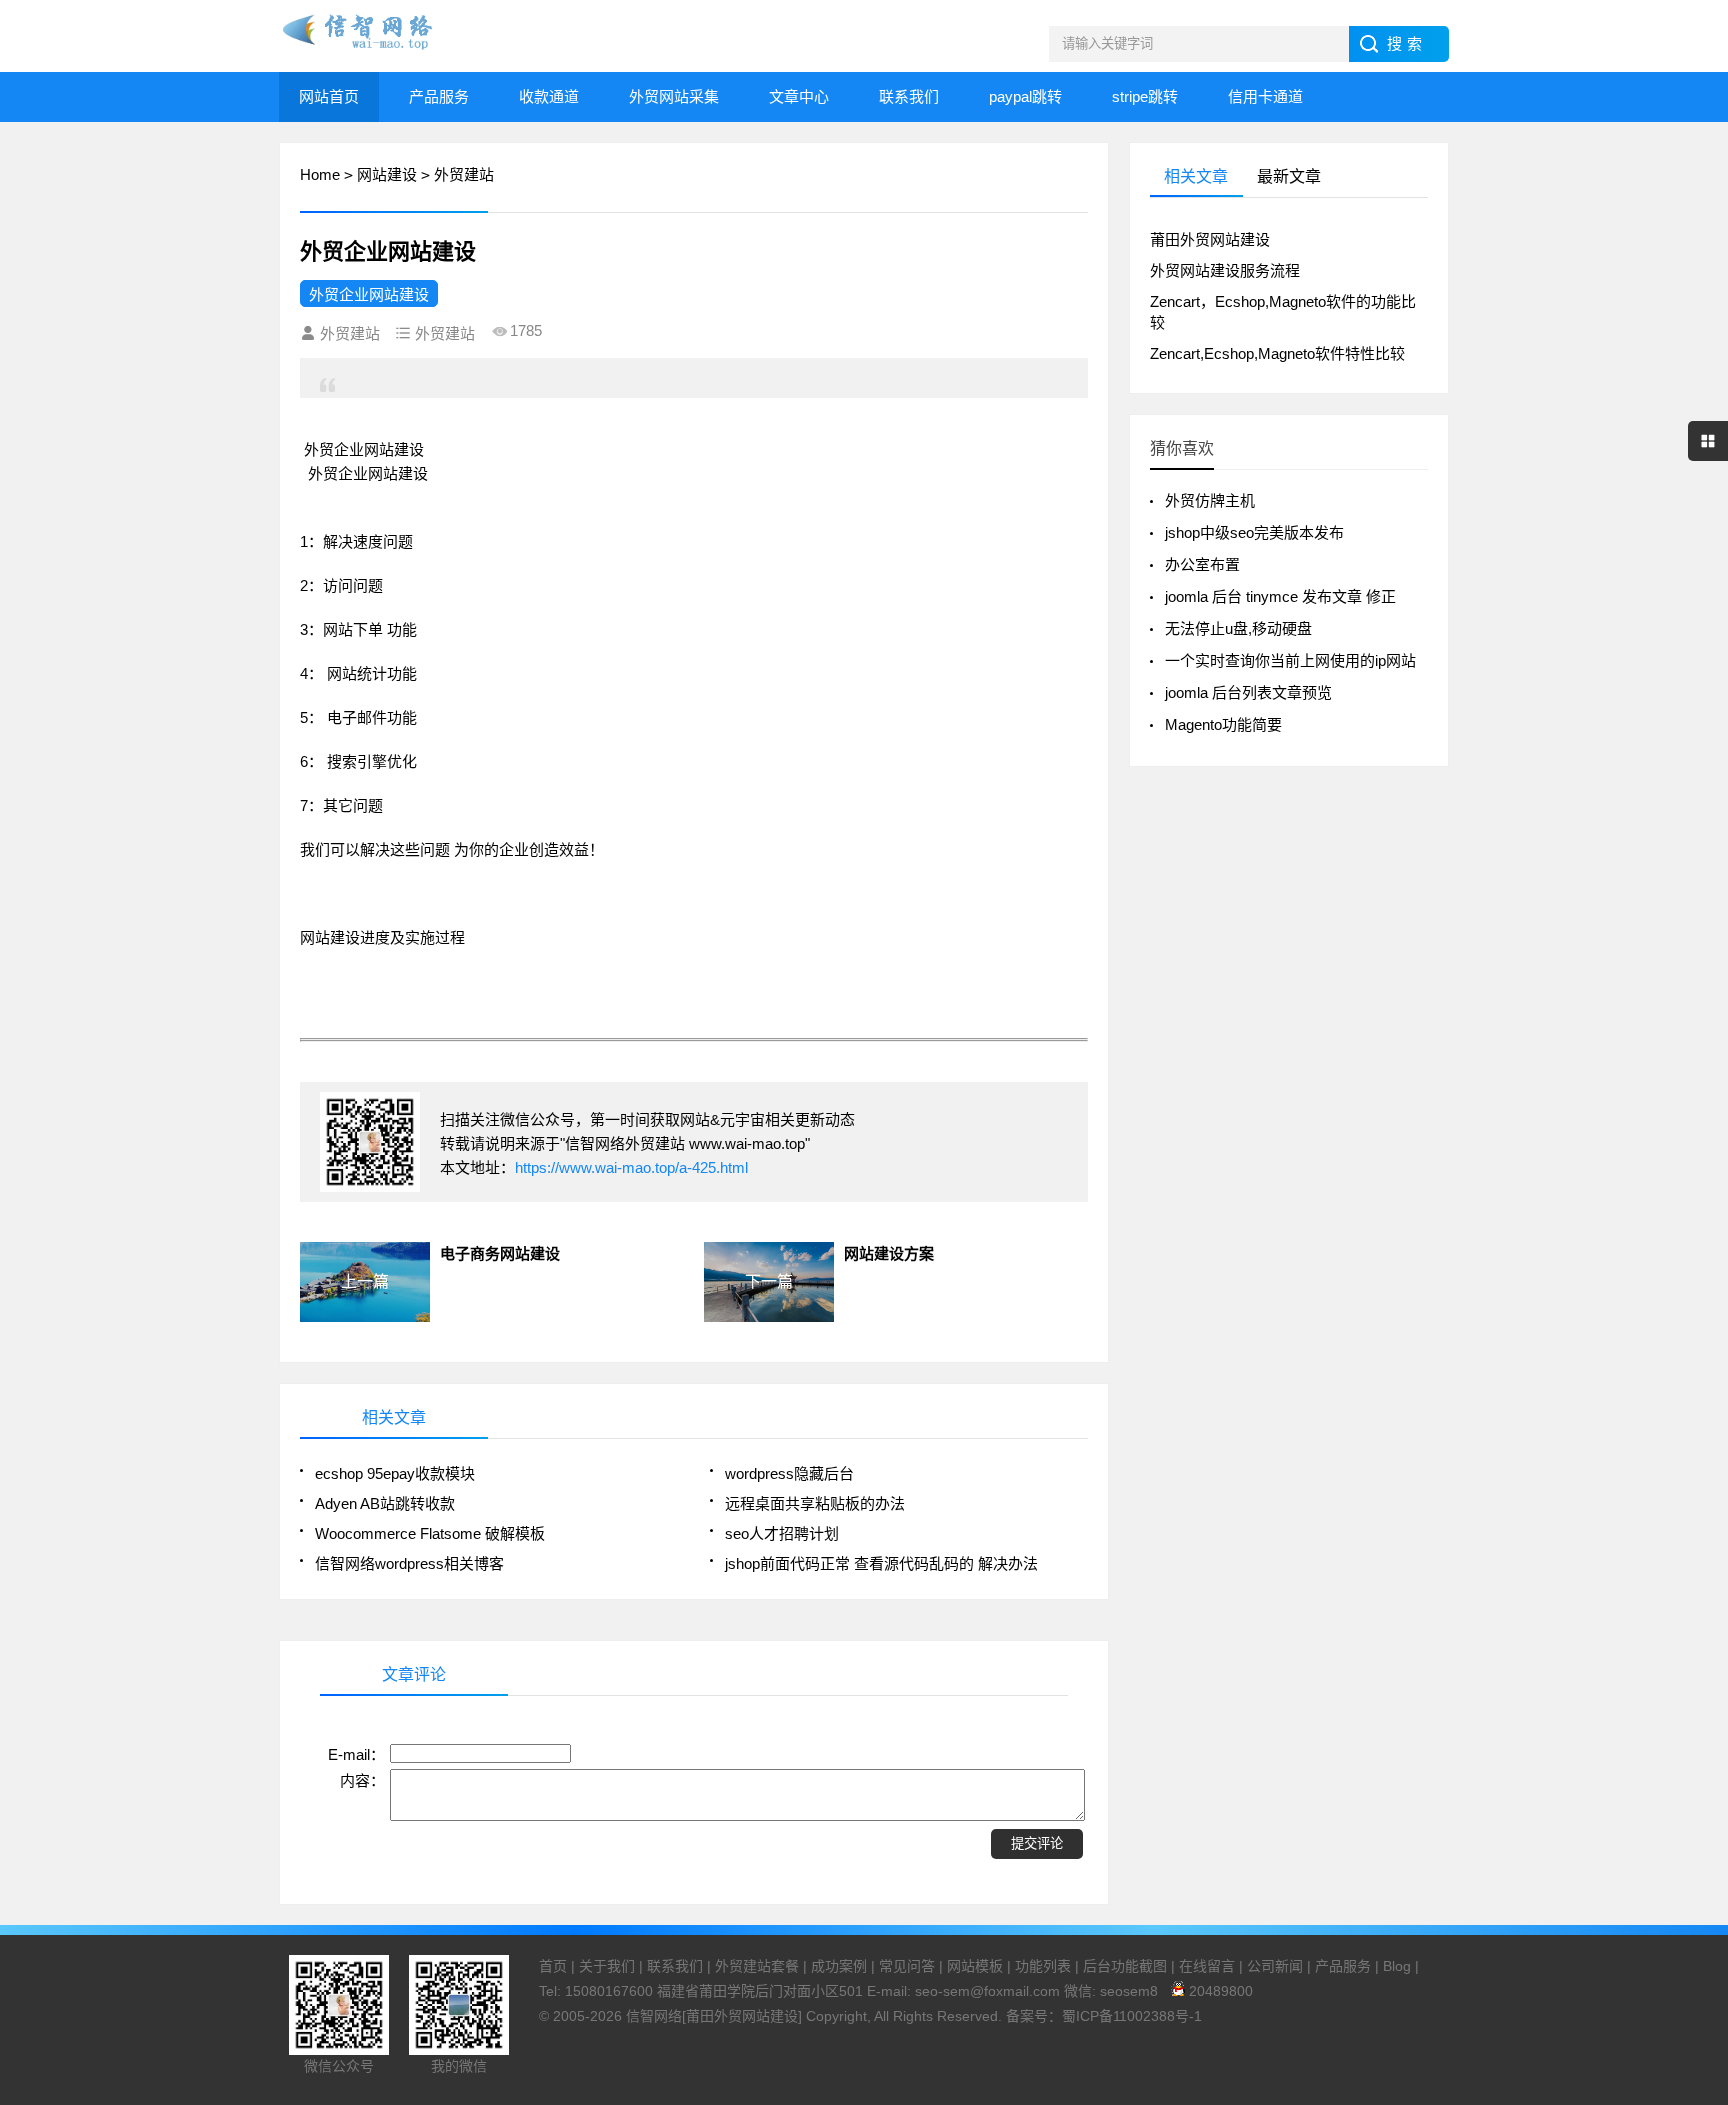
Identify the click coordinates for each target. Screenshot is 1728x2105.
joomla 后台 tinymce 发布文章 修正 (1280, 596)
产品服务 (439, 96)
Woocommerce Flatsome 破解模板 (430, 1533)
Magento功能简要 (1223, 724)
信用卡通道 (1265, 96)
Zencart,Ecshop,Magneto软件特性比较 (1277, 353)
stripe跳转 (1145, 96)
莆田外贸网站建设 (1210, 239)
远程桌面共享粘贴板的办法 (815, 1503)
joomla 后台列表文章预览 (1248, 692)
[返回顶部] (1707, 1874)
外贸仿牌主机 (1210, 500)
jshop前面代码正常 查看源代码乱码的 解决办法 (881, 1563)
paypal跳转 (1025, 96)
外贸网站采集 (674, 96)
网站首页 (329, 96)
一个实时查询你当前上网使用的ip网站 (1290, 660)
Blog (1397, 1966)
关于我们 (607, 1966)
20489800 (1219, 1991)
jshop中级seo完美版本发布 (1254, 532)
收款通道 (549, 96)
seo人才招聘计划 (782, 1533)
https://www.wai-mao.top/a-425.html (631, 1167)
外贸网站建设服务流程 (1225, 270)
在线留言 (1207, 1966)
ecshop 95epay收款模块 (395, 1473)
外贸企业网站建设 (369, 294)
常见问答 (907, 1966)
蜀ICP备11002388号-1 (1132, 2016)
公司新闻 (1275, 1966)
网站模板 (975, 1966)
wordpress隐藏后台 (789, 1473)
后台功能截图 (1125, 1966)
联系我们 (909, 96)
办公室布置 (1202, 564)
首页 (553, 1966)
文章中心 (799, 96)
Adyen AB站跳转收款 (385, 1503)
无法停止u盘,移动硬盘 (1238, 628)
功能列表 (1043, 1966)
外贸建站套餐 (757, 1966)
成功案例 (839, 1966)
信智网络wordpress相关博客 (409, 1563)
